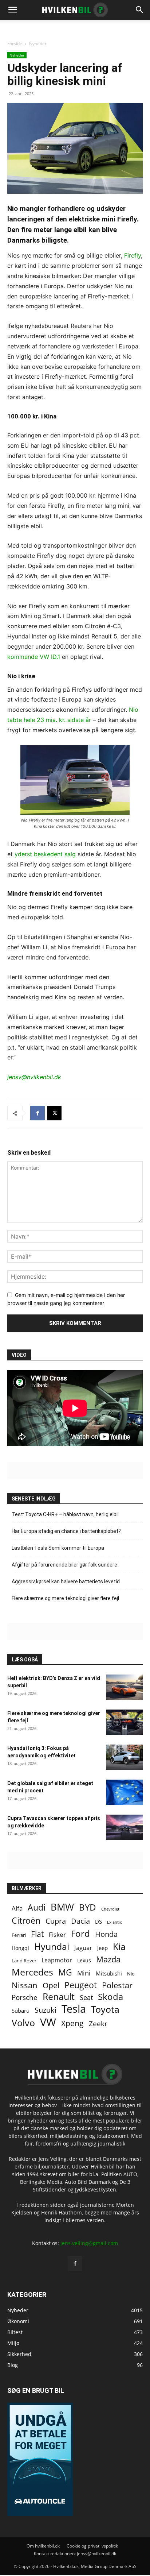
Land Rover (24, 1961)
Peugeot (81, 1985)
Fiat (37, 1934)
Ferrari (19, 1935)
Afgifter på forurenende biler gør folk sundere (64, 1565)
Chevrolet (110, 1909)
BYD (88, 1907)
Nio (131, 1974)
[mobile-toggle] (12, 10)
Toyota (105, 2009)
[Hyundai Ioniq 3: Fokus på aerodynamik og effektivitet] (125, 1757)
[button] (140, 10)
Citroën (26, 1921)
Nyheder (38, 44)
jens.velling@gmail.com (89, 2243)
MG (65, 1972)
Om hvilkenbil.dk (43, 2546)
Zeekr (98, 2023)
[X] (54, 1113)
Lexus (84, 1960)
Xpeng (72, 2023)
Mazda (108, 1959)
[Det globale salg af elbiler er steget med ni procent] (125, 1792)
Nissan (25, 1985)
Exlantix (115, 1922)
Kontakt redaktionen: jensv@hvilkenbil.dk (75, 2554)
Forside (15, 44)
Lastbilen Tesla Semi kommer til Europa (58, 1548)
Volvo (23, 2023)
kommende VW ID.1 (34, 657)
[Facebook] (37, 1113)
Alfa (17, 1908)
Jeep (102, 1948)
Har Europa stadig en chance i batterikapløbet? (66, 1531)
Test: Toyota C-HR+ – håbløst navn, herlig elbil (65, 1514)
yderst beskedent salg (45, 854)
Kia (119, 1947)
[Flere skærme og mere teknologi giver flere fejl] (125, 1722)
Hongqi (20, 1948)
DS (98, 1922)
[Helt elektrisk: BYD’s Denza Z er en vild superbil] (125, 1687)
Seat (86, 1998)
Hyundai (52, 1947)
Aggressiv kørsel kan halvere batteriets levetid (66, 1581)
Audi (37, 1907)
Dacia (80, 1921)
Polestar (117, 1985)
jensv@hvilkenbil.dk (34, 1077)
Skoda (110, 1996)
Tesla (74, 2009)
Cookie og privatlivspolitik (92, 2546)
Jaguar (83, 1948)
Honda (106, 1934)
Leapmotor (57, 1960)
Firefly (133, 255)
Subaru (21, 2011)
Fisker (57, 1934)
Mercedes (32, 1972)
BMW (62, 1907)
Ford (80, 1933)
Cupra (56, 1921)
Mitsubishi (109, 1973)
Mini (84, 1973)
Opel (51, 1985)
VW (48, 2022)
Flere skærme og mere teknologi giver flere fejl (65, 1598)
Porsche (25, 1998)
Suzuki (46, 2010)
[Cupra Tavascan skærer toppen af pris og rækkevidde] (125, 1827)
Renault (59, 1996)
